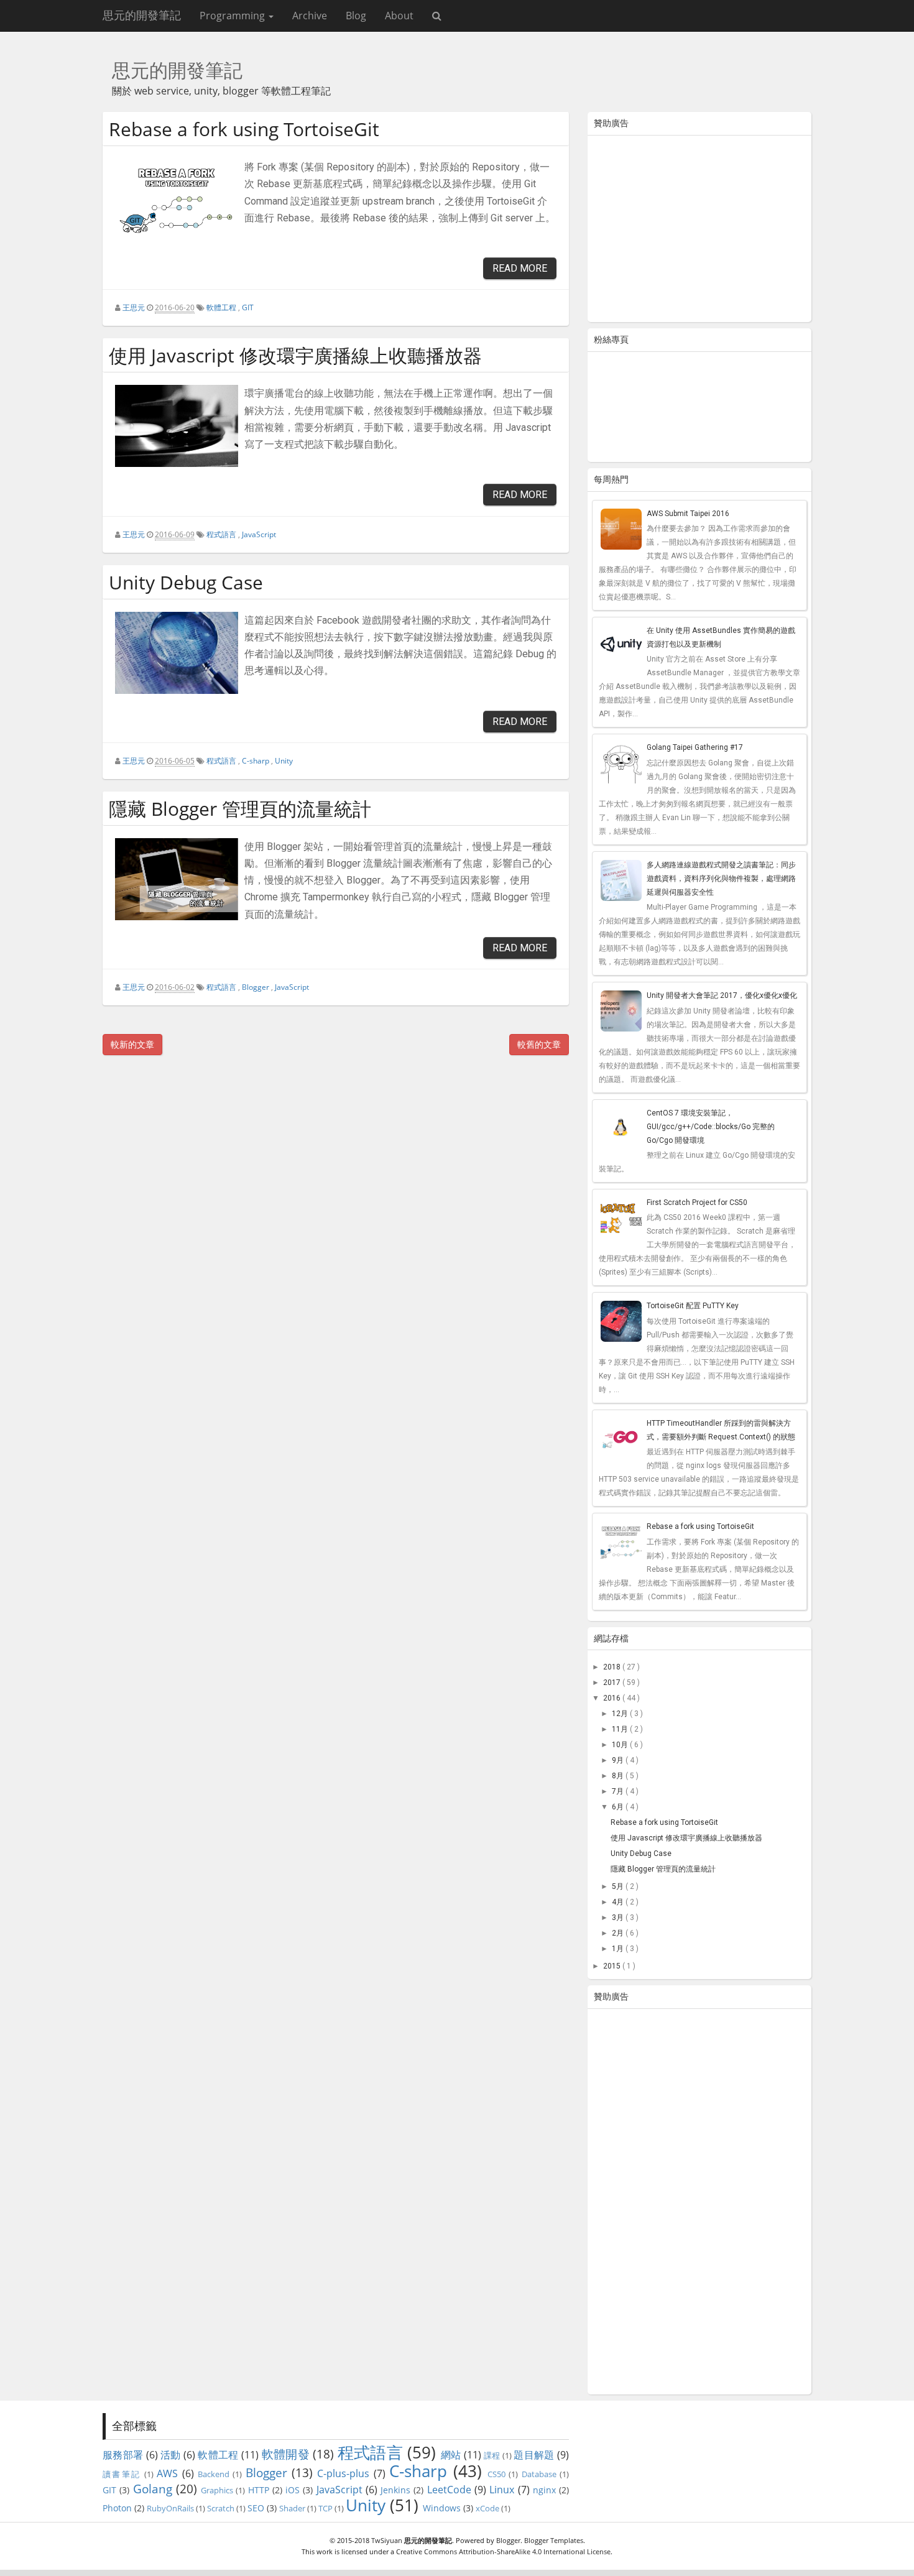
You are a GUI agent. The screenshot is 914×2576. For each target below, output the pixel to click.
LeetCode (449, 2490)
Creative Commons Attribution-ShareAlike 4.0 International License (503, 2551)
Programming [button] (233, 16)
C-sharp (256, 761)
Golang (153, 2489)
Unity (284, 761)
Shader (292, 2508)
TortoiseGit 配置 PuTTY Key (693, 1306)
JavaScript (259, 534)
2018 (613, 1667)
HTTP (259, 2490)
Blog (356, 16)
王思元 (134, 307)
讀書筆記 (122, 2474)
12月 (621, 1714)
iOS (293, 2490)
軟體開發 (286, 2454)
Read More (520, 268)
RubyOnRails (170, 2508)
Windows (442, 2508)
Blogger (256, 987)
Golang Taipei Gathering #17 (695, 747)
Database (539, 2474)
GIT (248, 307)
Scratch (221, 2508)
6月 (619, 1807)
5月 (619, 1886)
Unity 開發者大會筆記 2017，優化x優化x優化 (722, 995)
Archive (310, 16)
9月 (619, 1760)
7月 (619, 1791)
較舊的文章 (539, 1044)
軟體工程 (221, 307)
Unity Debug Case (186, 582)
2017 (613, 1683)
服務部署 (123, 2455)
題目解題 (534, 2455)
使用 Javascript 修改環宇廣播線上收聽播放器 (295, 355)
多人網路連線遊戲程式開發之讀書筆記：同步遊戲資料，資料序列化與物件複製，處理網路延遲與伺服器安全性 (721, 879)
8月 (619, 1776)
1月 (619, 1949)
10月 (621, 1745)
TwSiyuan (387, 2540)
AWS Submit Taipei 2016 (688, 514)
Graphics (217, 2490)
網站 (451, 2455)
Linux (502, 2490)
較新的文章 (132, 1044)
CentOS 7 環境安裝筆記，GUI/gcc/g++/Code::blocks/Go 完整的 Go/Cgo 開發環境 (711, 1127)
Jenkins (395, 2490)
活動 (171, 2455)
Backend (214, 2474)
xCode (487, 2508)
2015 (613, 1966)
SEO (256, 2508)
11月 (621, 1729)
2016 (613, 1698)
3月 (619, 1918)
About (399, 16)
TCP (325, 2508)
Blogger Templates (554, 2540)
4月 (619, 1902)
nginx (544, 2490)
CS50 (496, 2474)
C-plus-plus (343, 2473)
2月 (619, 1933)
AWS (167, 2473)
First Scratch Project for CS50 (697, 1203)
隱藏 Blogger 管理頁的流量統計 (240, 809)
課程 (492, 2455)
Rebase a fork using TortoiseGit (244, 129)
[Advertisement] (699, 231)
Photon (117, 2508)
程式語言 (221, 534)
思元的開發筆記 (142, 15)
